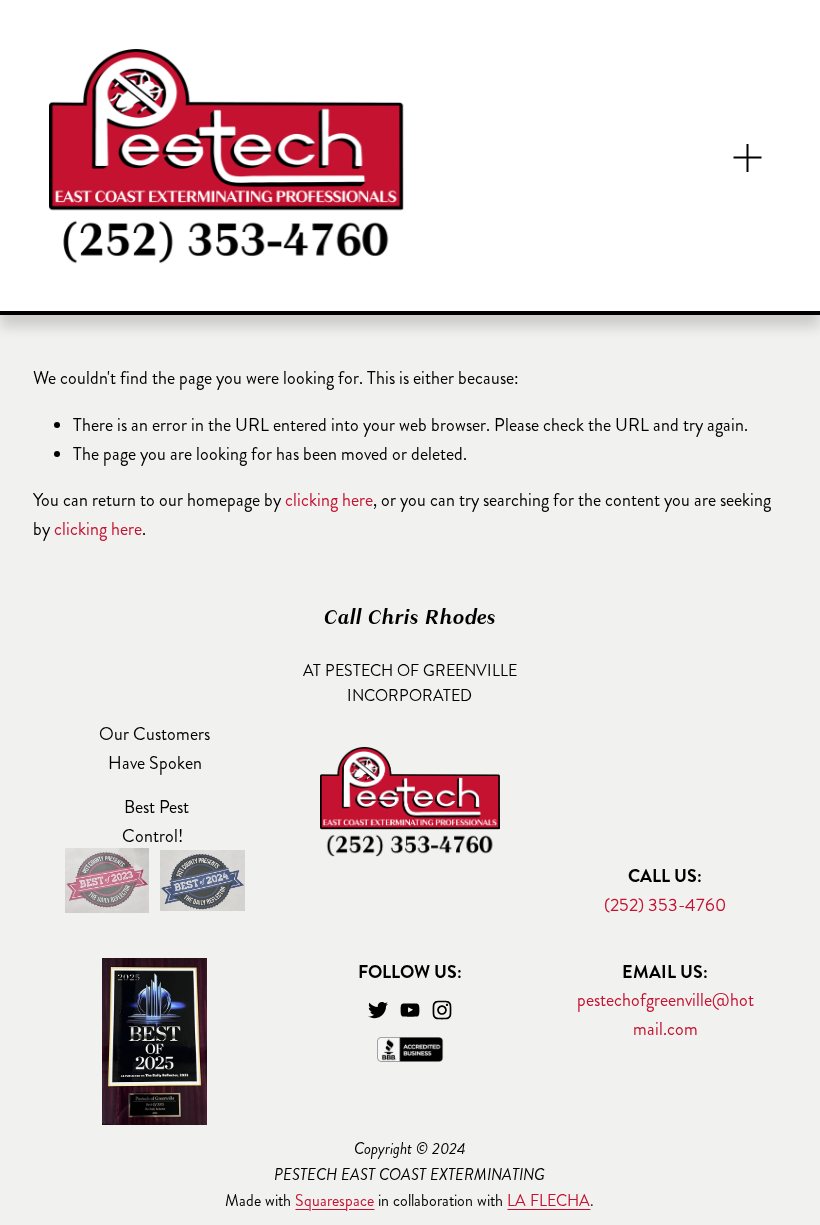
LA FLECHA (548, 1200)
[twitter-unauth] (378, 1010)
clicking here (329, 500)
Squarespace (334, 1200)
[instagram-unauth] (442, 1010)
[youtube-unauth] (410, 1010)
